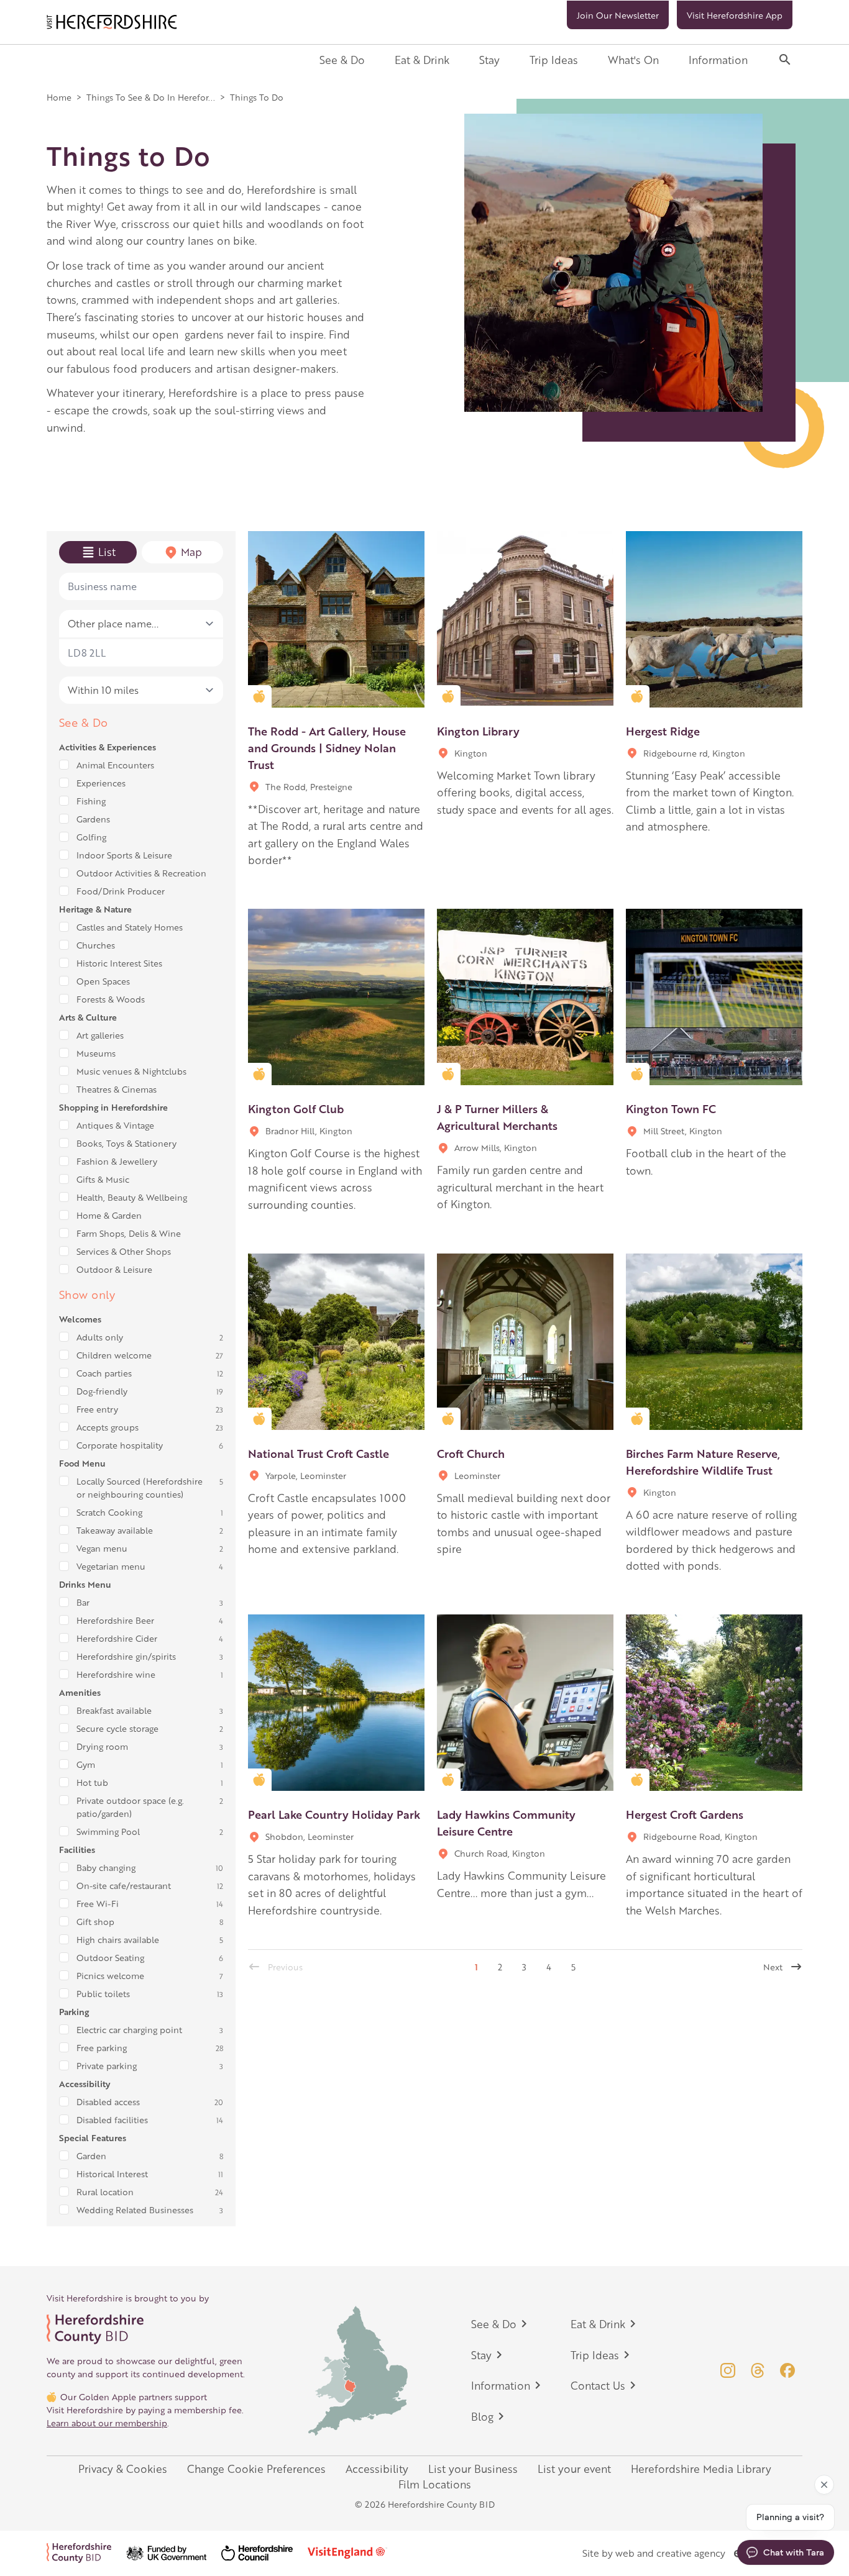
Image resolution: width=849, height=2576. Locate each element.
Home (59, 97)
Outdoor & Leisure (114, 1269)
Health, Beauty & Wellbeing (132, 1197)
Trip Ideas (554, 60)
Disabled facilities (112, 2119)
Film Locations (435, 2484)
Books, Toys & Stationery (126, 1143)
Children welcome (114, 1355)
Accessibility (377, 2469)
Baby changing (106, 1867)
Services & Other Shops (124, 1251)
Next (773, 1967)
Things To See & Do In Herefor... (151, 97)
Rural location (105, 2191)
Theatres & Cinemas (117, 1089)
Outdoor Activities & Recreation (141, 873)
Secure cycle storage (117, 1728)
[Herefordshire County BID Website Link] (146, 2329)
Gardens (93, 819)
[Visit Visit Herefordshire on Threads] (758, 2370)
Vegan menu (102, 1548)
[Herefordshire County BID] (86, 2553)
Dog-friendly (102, 1391)
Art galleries (100, 1035)
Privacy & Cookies (123, 2469)
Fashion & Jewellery (117, 1161)
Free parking (102, 2047)
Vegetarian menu (111, 1566)
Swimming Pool (108, 1831)
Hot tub (92, 1782)
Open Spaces (103, 981)
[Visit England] (355, 2553)
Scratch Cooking (109, 1512)
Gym (86, 1764)
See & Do (342, 60)
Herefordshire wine (116, 1674)
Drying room (102, 1746)
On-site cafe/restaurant (124, 1885)
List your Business (473, 2469)
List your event (574, 2469)
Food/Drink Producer (121, 891)
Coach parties (104, 1373)
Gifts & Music (103, 1179)
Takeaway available (115, 1530)
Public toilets (103, 1993)
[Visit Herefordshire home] (112, 22)
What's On (633, 60)
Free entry (97, 1409)
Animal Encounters (115, 765)
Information (718, 60)
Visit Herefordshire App (735, 15)
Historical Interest (112, 2173)
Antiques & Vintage (115, 1125)
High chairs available (118, 1939)
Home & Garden (109, 1215)
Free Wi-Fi (98, 1903)
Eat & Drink (422, 60)
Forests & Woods (111, 999)
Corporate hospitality (120, 1445)
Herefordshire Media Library (701, 2469)
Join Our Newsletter (618, 15)
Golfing (91, 837)
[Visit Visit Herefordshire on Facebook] (787, 2370)
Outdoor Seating (110, 1957)
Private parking (107, 2065)
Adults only (100, 1337)
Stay (489, 60)
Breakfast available (114, 1710)
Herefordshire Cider (117, 1638)
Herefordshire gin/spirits (126, 1656)
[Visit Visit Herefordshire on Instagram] (728, 2370)
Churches (96, 945)
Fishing (91, 801)
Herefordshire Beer (115, 1620)
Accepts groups (108, 1427)
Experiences (101, 783)
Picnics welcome (110, 1975)
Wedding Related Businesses (135, 2210)
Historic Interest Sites (119, 963)
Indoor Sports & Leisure (124, 855)
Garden (91, 2155)
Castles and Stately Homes (130, 927)
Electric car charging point (129, 2029)
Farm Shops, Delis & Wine (129, 1233)
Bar (83, 1602)
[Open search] (785, 60)
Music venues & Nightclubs (131, 1071)
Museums (96, 1053)
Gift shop (95, 1921)
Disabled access (108, 2101)
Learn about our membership (107, 2423)
